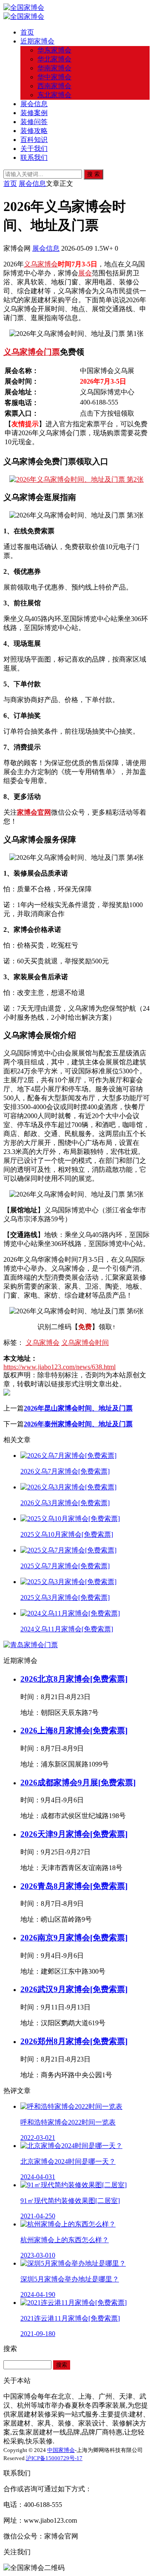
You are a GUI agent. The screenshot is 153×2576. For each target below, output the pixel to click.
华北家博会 (54, 59)
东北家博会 (54, 95)
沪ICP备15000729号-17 (54, 2458)
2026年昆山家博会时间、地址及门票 (78, 1408)
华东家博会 (54, 50)
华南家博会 (54, 68)
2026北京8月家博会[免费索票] (74, 1679)
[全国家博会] (24, 7)
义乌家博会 (41, 264)
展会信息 (34, 104)
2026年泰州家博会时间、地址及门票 (78, 1424)
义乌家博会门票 (32, 352)
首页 (27, 32)
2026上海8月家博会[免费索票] (74, 1730)
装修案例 (34, 113)
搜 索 (93, 174)
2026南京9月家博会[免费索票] (74, 1938)
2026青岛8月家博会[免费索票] (74, 1886)
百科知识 (34, 140)
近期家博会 (37, 41)
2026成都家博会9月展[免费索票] (78, 1782)
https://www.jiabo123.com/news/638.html (59, 1367)
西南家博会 (54, 86)
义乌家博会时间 (85, 1343)
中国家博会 (61, 2450)
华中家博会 (54, 77)
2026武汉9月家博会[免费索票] (74, 1989)
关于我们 (34, 149)
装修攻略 (34, 131)
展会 (85, 273)
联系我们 (34, 158)
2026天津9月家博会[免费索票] (74, 1834)
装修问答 (34, 122)
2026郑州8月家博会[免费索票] (74, 2041)
